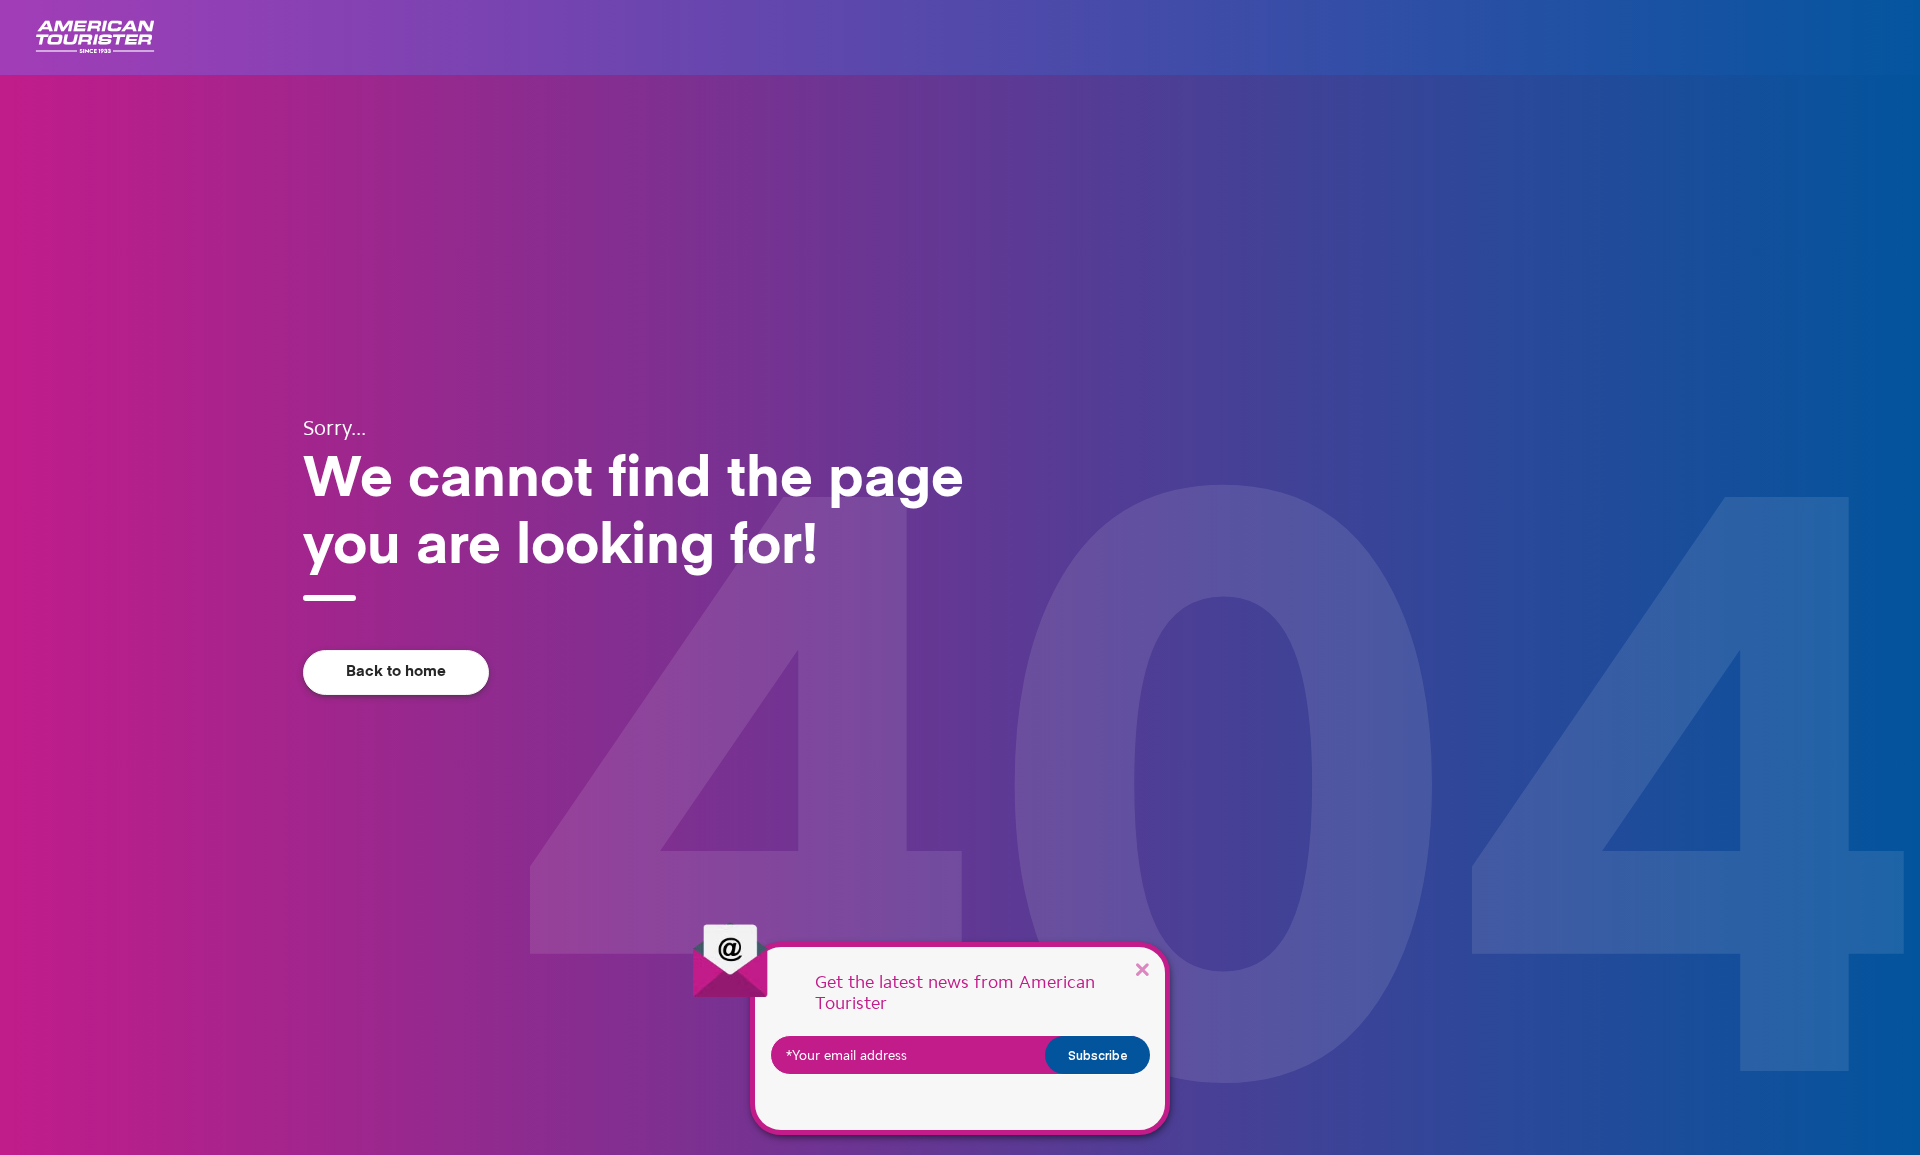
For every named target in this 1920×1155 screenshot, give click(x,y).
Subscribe (1098, 1055)
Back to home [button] (396, 671)
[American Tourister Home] (95, 37)
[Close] (1142, 968)
